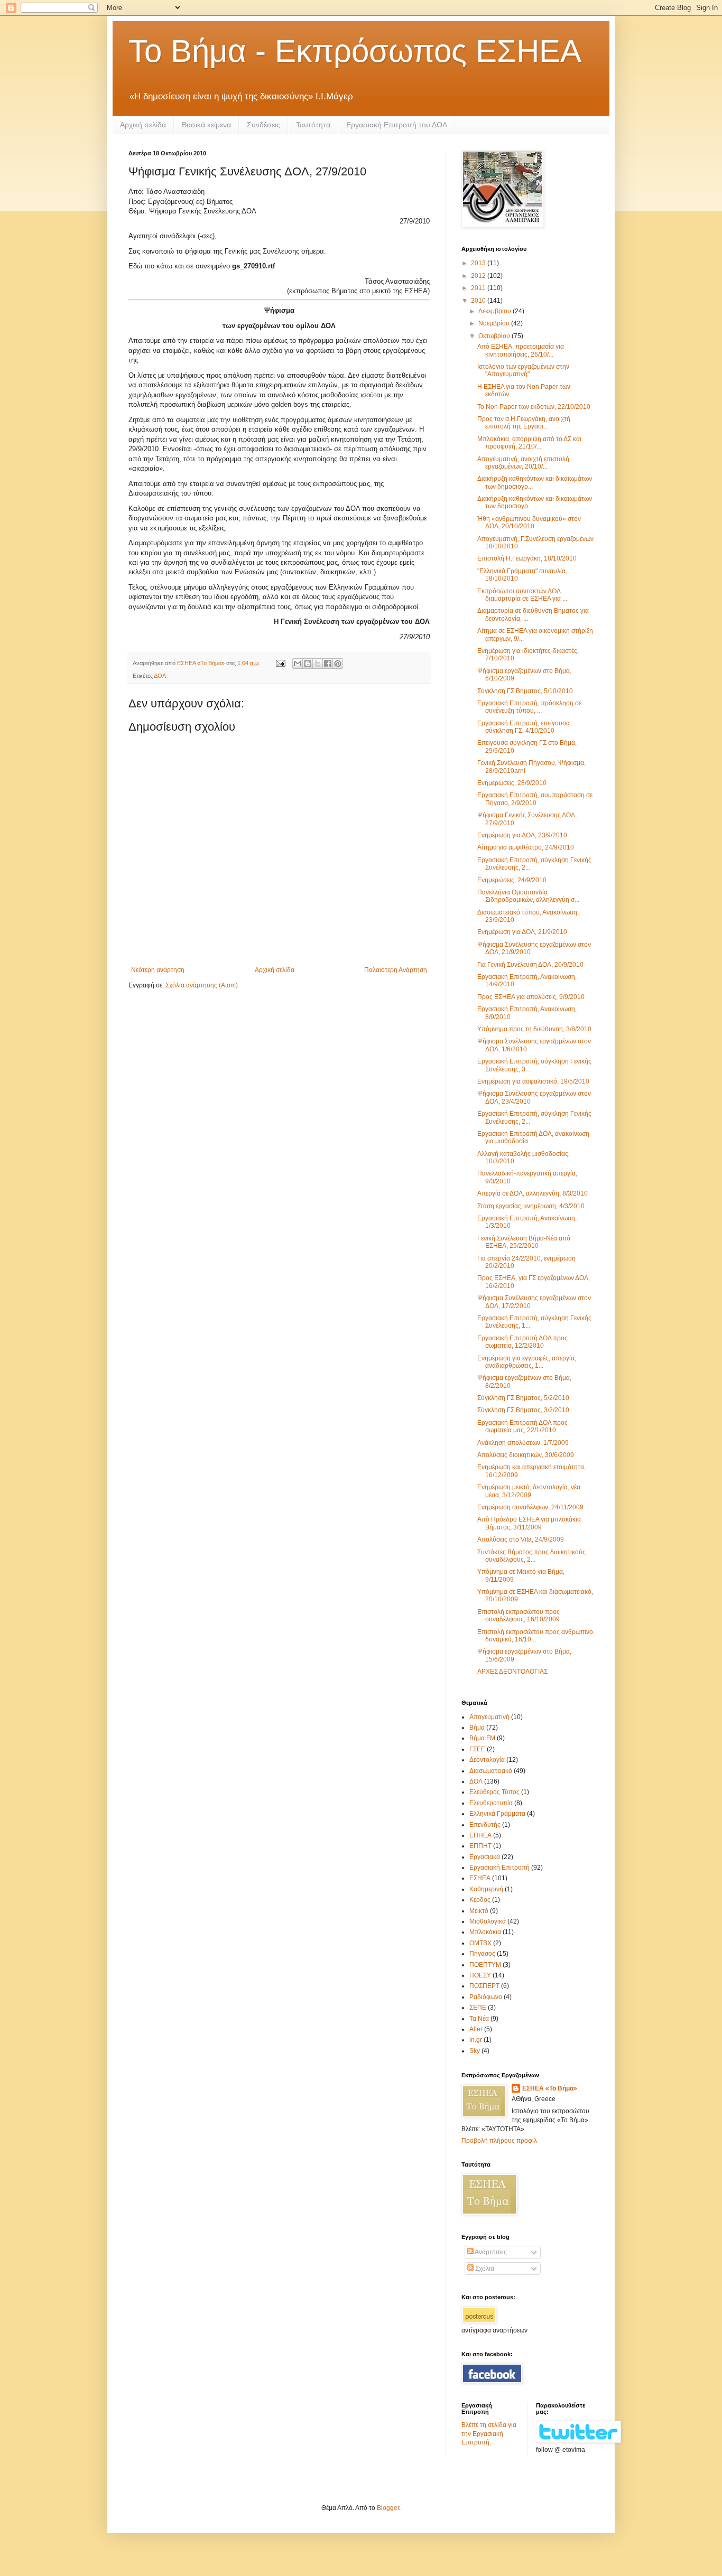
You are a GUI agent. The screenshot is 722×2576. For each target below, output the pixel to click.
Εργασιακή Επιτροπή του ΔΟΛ (397, 125)
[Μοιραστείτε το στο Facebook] (328, 664)
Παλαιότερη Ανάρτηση (396, 970)
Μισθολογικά (488, 1921)
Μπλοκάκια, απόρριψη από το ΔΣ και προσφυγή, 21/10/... (529, 443)
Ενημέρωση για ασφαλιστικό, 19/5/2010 (533, 1081)
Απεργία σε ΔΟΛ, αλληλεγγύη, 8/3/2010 (533, 1193)
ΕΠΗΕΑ (480, 1835)
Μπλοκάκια (485, 1932)
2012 (479, 276)
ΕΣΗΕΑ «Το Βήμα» (550, 2088)
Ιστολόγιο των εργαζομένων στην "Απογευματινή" (523, 370)
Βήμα (477, 1728)
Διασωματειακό (491, 1771)
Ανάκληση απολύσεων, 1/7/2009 (523, 1443)
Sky (475, 2051)
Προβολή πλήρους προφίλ (499, 2141)
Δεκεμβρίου (496, 311)
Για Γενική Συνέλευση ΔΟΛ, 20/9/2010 (530, 965)
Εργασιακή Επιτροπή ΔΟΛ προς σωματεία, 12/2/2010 (522, 1342)
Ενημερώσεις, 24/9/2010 (512, 880)
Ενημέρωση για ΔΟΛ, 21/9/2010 (522, 932)
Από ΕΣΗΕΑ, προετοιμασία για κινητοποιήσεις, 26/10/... (521, 350)
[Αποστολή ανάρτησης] (280, 663)
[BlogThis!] (308, 664)
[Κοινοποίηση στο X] (318, 664)
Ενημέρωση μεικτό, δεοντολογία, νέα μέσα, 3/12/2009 (529, 1491)
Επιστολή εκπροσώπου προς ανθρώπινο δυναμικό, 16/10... (535, 1636)
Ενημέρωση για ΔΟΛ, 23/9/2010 (522, 835)
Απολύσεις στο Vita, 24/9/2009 (521, 1539)
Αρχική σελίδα (143, 125)
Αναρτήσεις (490, 2252)
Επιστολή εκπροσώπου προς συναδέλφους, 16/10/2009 (519, 1616)
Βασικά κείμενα (206, 125)
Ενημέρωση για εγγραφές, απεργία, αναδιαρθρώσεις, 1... (527, 1362)
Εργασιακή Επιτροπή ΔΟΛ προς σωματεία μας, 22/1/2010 (522, 1426)
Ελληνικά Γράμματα (497, 1814)
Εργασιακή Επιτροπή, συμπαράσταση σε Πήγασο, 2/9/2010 (535, 799)
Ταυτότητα (313, 125)
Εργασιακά (485, 1857)
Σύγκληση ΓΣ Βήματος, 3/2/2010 (523, 1410)
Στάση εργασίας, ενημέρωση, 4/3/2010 (531, 1206)
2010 (479, 301)
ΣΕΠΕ (478, 2008)
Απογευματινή (489, 1717)
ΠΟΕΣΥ (480, 1975)
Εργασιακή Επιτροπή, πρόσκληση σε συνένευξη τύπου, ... (529, 707)
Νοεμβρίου (495, 323)
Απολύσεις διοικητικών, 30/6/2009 (526, 1455)
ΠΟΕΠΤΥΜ (485, 1965)
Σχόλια (484, 2269)
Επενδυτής (485, 1825)
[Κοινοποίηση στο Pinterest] (338, 664)
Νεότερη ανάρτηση (158, 970)
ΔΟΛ (160, 676)
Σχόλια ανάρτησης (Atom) (202, 985)
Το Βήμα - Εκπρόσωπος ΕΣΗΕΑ (355, 51)
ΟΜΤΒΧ (480, 1943)
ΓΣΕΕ (477, 1749)
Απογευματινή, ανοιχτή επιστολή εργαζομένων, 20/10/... (523, 463)
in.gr (476, 2040)
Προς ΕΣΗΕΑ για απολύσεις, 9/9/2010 (531, 997)
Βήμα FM (482, 1738)
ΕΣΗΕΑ (480, 1878)
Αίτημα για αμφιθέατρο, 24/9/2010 (526, 847)
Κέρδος (480, 1900)
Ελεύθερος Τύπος (494, 1792)
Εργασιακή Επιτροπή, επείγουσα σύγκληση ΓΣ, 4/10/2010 (524, 727)
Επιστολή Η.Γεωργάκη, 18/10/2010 (527, 558)
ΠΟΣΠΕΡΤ (484, 1986)
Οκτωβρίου (495, 336)
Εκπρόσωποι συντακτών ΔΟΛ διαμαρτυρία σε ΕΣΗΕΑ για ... (522, 595)
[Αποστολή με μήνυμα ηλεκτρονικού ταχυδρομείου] (298, 664)
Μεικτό (479, 1911)
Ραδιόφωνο (486, 1997)
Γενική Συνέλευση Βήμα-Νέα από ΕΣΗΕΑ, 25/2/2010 (524, 1242)
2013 (479, 263)
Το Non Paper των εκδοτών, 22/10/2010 (534, 407)
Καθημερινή (486, 1889)
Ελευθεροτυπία (491, 1803)
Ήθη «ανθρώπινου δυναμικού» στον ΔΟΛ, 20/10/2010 (529, 522)
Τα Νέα (479, 2019)
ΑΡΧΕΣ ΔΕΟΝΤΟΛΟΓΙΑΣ (512, 1672)
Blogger (388, 2508)
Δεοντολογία (487, 1760)
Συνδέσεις (263, 125)
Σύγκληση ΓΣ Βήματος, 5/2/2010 (523, 1398)
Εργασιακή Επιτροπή (499, 1868)
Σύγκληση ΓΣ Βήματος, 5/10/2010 (525, 691)
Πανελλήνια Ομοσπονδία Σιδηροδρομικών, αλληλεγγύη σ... (528, 896)
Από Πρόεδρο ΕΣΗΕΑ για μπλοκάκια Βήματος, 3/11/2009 (529, 1523)
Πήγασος (482, 1954)
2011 (479, 288)
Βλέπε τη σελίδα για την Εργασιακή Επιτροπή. (489, 2434)
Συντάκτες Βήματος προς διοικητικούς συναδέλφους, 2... (531, 1556)
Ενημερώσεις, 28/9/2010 (512, 783)
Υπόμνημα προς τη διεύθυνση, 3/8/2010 (534, 1029)
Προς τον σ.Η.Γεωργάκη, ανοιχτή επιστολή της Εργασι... (524, 423)
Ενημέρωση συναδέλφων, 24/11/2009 (530, 1507)
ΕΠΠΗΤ (480, 1846)
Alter (476, 2029)
